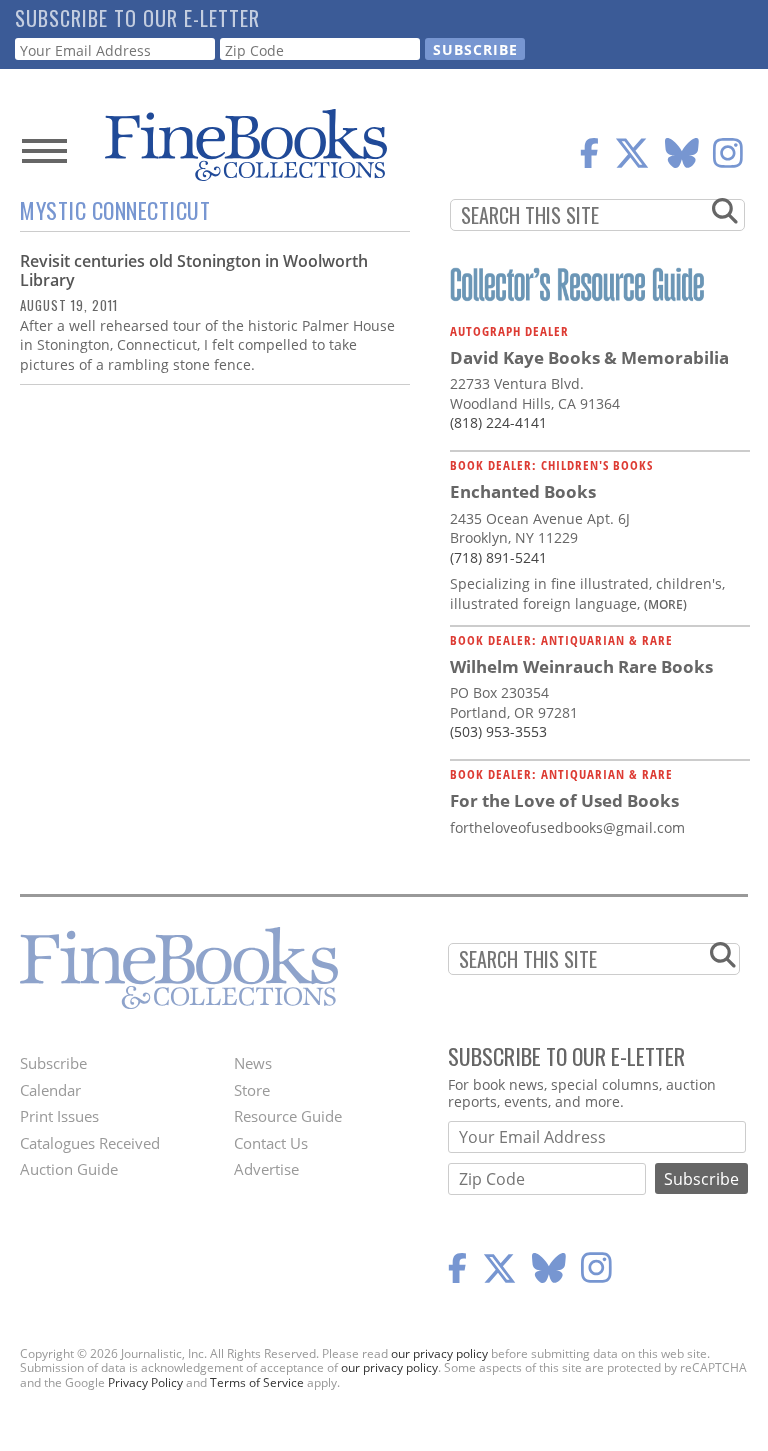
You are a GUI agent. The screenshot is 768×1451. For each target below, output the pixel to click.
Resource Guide (288, 1116)
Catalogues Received (90, 1143)
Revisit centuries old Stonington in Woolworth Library (194, 270)
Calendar (50, 1090)
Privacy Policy (145, 1382)
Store (252, 1090)
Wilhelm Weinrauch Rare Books (581, 666)
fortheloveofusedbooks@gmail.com (567, 827)
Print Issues (59, 1116)
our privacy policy (439, 1353)
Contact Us (271, 1143)
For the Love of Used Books (564, 800)
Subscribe (53, 1063)
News (253, 1063)
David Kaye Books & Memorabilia (589, 357)
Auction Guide (69, 1169)
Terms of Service (257, 1382)
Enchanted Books (523, 491)
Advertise (266, 1169)
